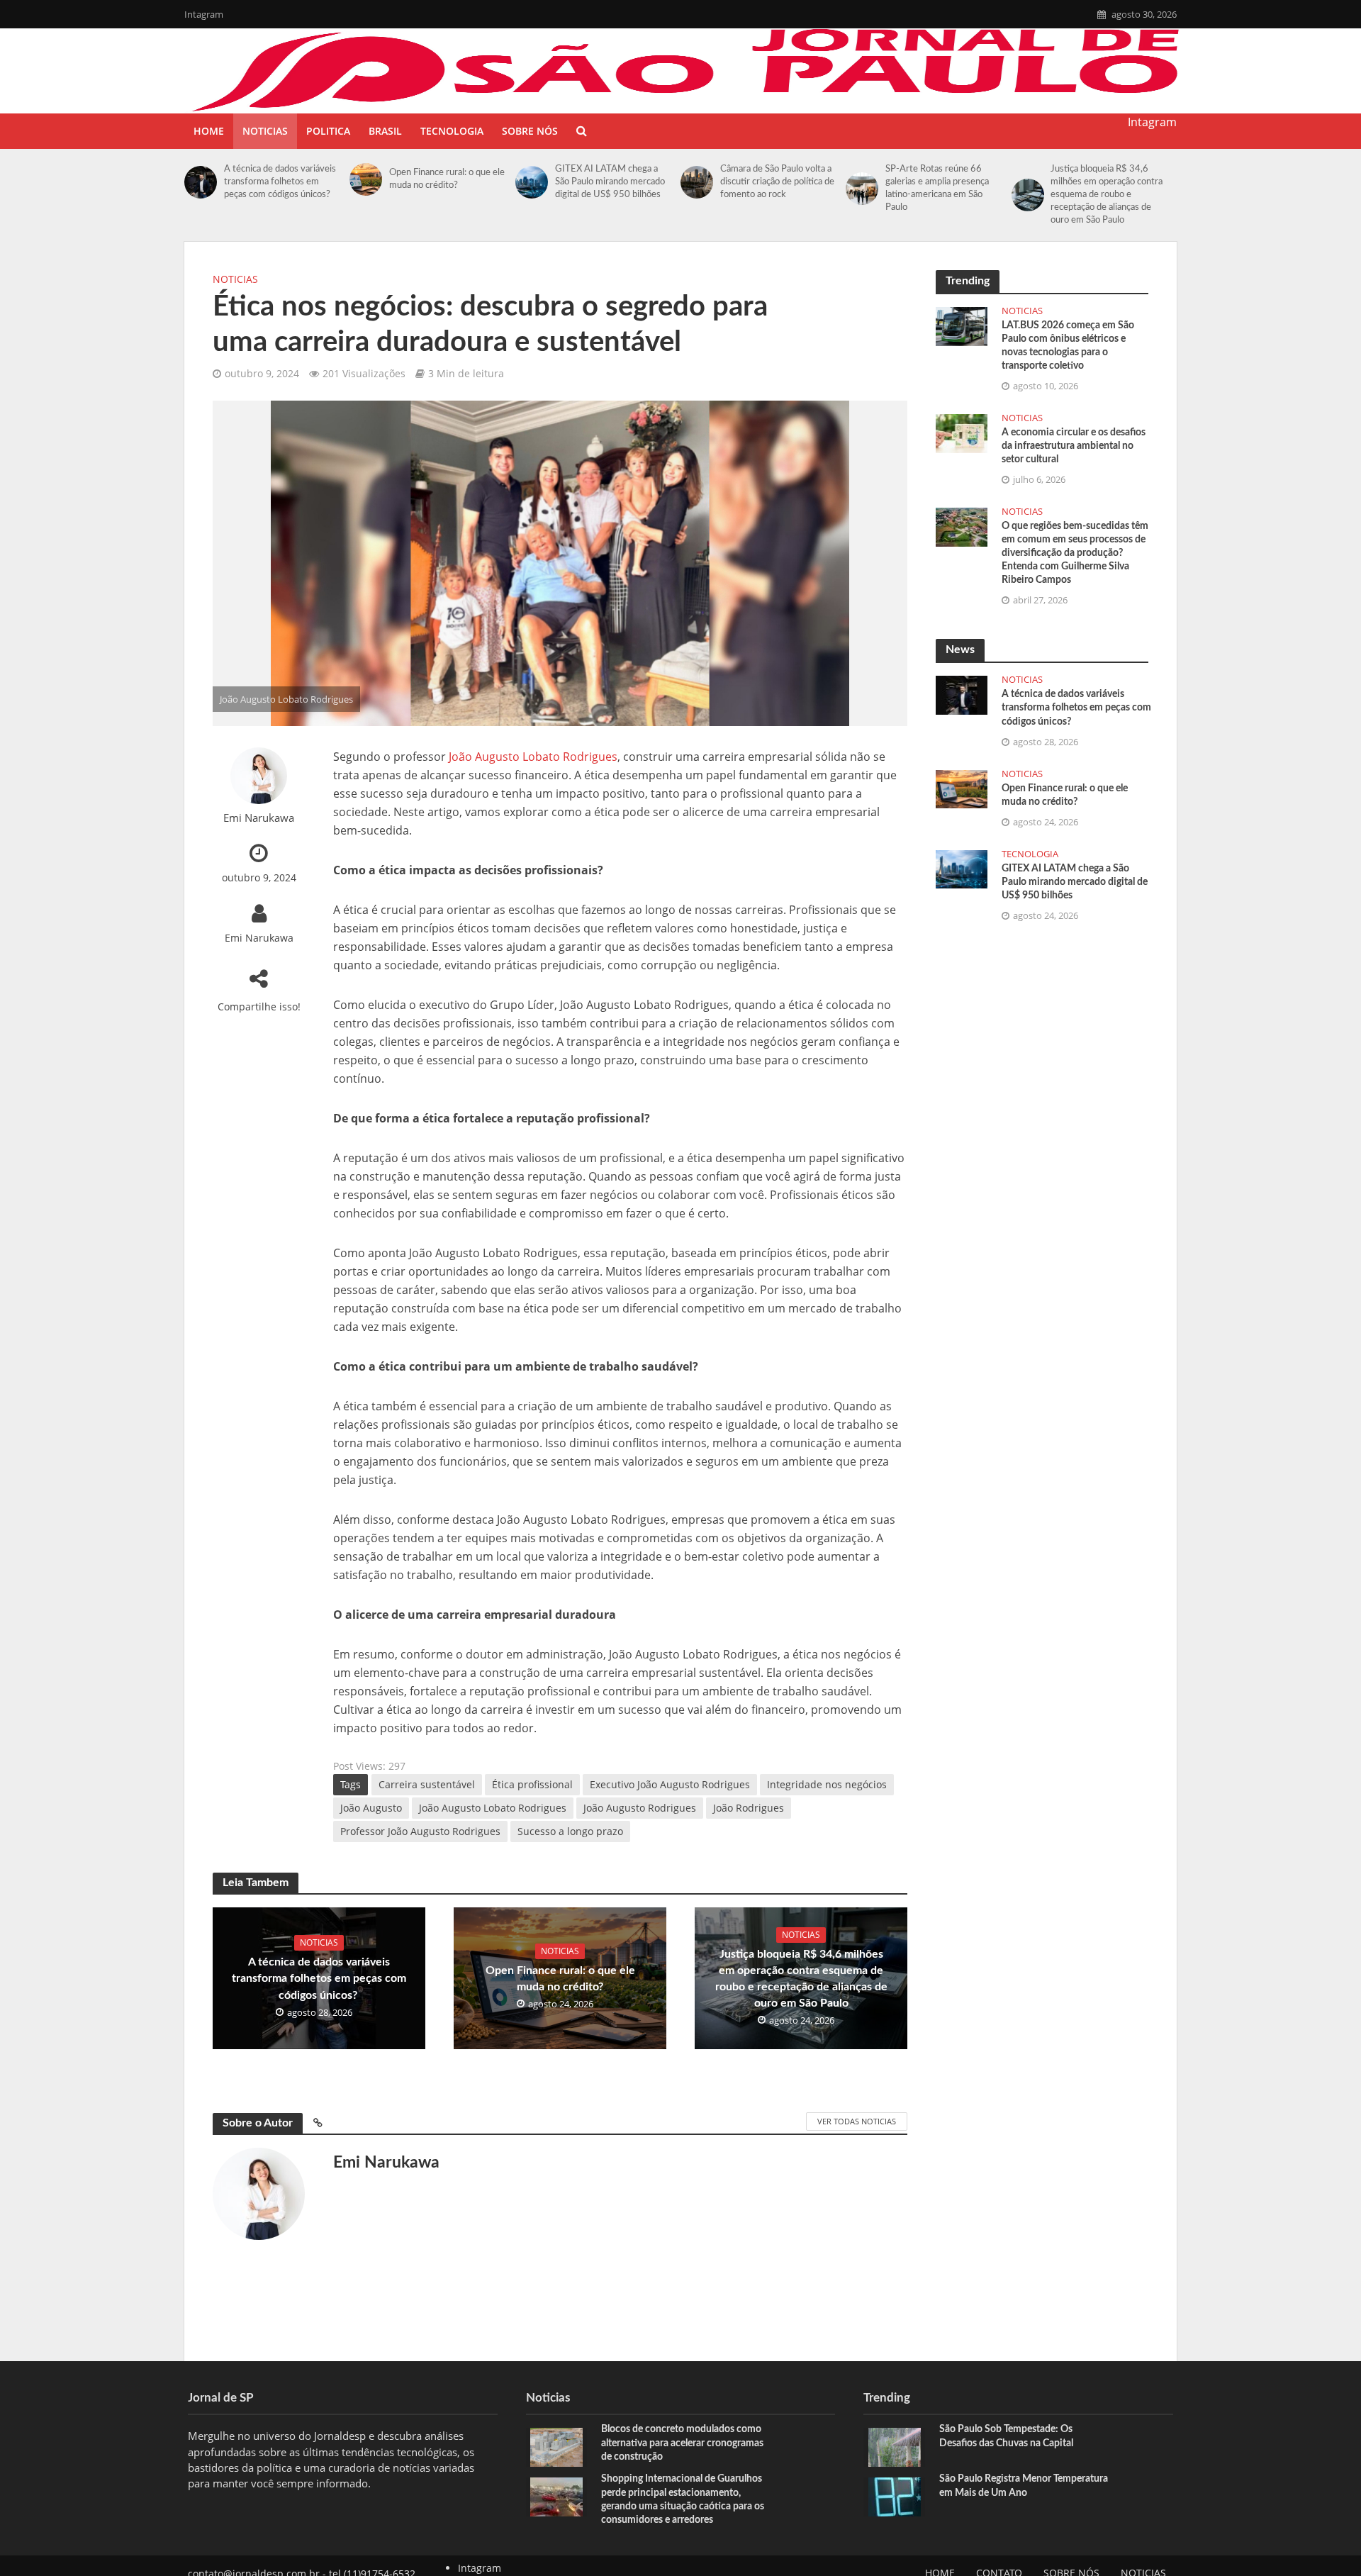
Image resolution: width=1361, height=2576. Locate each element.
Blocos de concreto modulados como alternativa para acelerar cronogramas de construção (682, 2443)
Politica (328, 131)
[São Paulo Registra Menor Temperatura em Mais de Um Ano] (895, 2496)
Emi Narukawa (259, 818)
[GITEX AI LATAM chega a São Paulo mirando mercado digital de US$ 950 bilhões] (532, 182)
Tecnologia (452, 131)
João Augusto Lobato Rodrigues (533, 757)
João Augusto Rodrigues (640, 1808)
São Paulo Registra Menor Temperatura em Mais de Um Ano (1024, 2486)
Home (209, 131)
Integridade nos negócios (827, 1784)
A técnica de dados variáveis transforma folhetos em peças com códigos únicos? (280, 182)
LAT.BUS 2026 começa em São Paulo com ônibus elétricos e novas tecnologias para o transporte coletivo (1068, 346)
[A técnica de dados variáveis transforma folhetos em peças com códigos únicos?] (201, 182)
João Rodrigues (749, 1808)
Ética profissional (532, 1784)
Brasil (385, 131)
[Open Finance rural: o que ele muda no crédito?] (366, 179)
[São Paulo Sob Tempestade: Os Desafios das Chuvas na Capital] (895, 2446)
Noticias (265, 131)
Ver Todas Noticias (857, 2121)
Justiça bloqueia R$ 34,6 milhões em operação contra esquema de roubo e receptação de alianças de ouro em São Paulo (1107, 195)
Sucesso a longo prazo (570, 1831)
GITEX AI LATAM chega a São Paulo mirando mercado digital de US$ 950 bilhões (610, 182)
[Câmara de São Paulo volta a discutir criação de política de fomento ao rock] (697, 182)
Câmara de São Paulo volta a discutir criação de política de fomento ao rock (777, 182)
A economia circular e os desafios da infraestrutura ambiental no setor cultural (1074, 446)
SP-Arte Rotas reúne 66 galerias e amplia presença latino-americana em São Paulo (937, 188)
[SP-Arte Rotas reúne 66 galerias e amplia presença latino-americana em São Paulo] (862, 189)
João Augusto (371, 1808)
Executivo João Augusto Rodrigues (670, 1784)
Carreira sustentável (427, 1784)
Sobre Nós (530, 131)
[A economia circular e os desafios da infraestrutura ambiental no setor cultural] (962, 432)
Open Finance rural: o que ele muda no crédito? (447, 179)
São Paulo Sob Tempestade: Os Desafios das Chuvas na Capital (1006, 2436)
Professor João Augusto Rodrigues (420, 1831)
